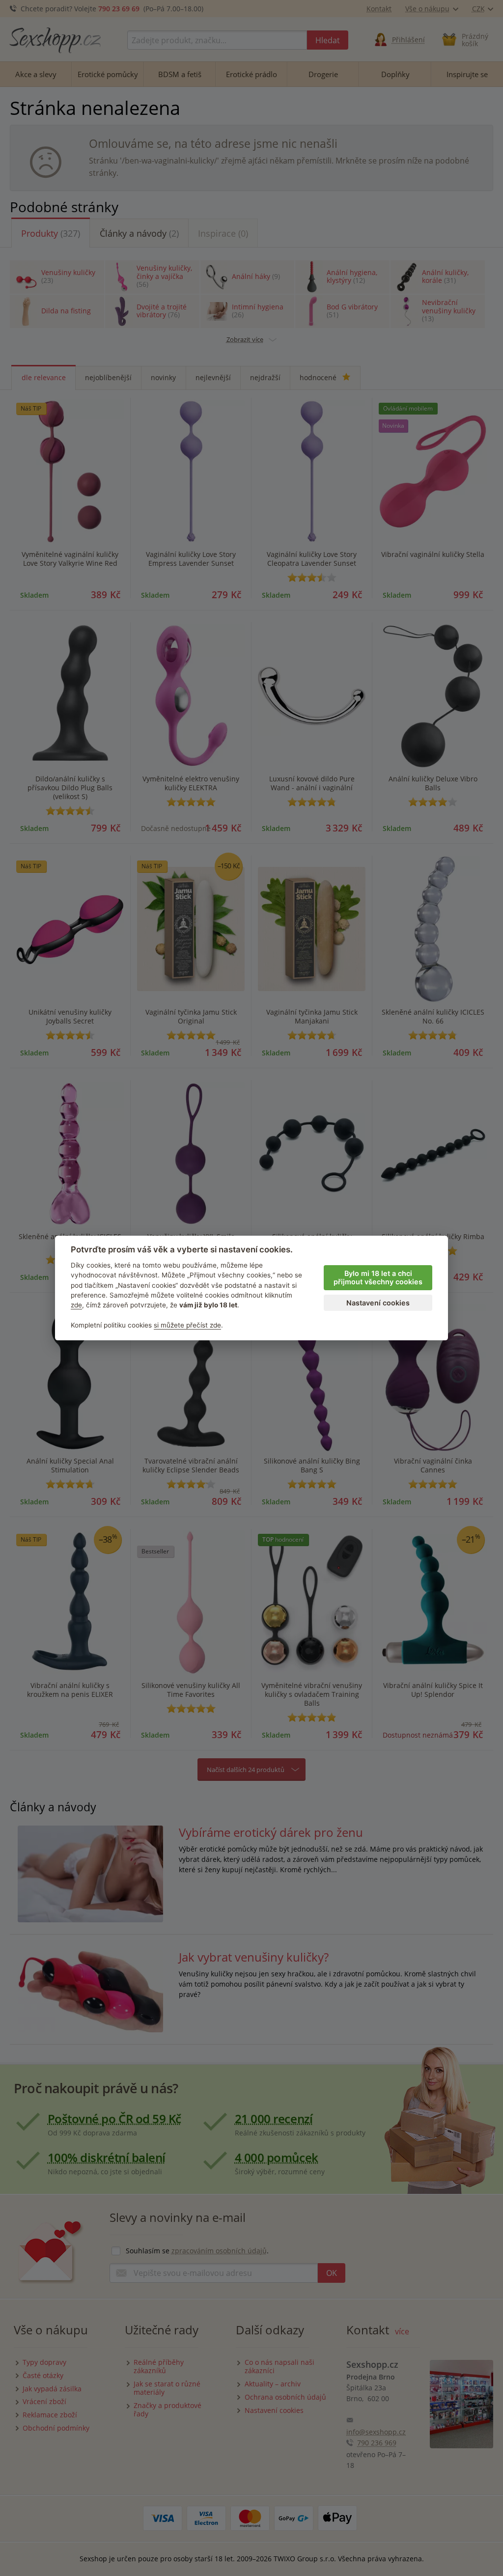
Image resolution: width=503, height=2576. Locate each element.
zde (76, 1305)
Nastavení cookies (378, 1303)
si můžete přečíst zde (187, 1325)
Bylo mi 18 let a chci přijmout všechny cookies (378, 1277)
